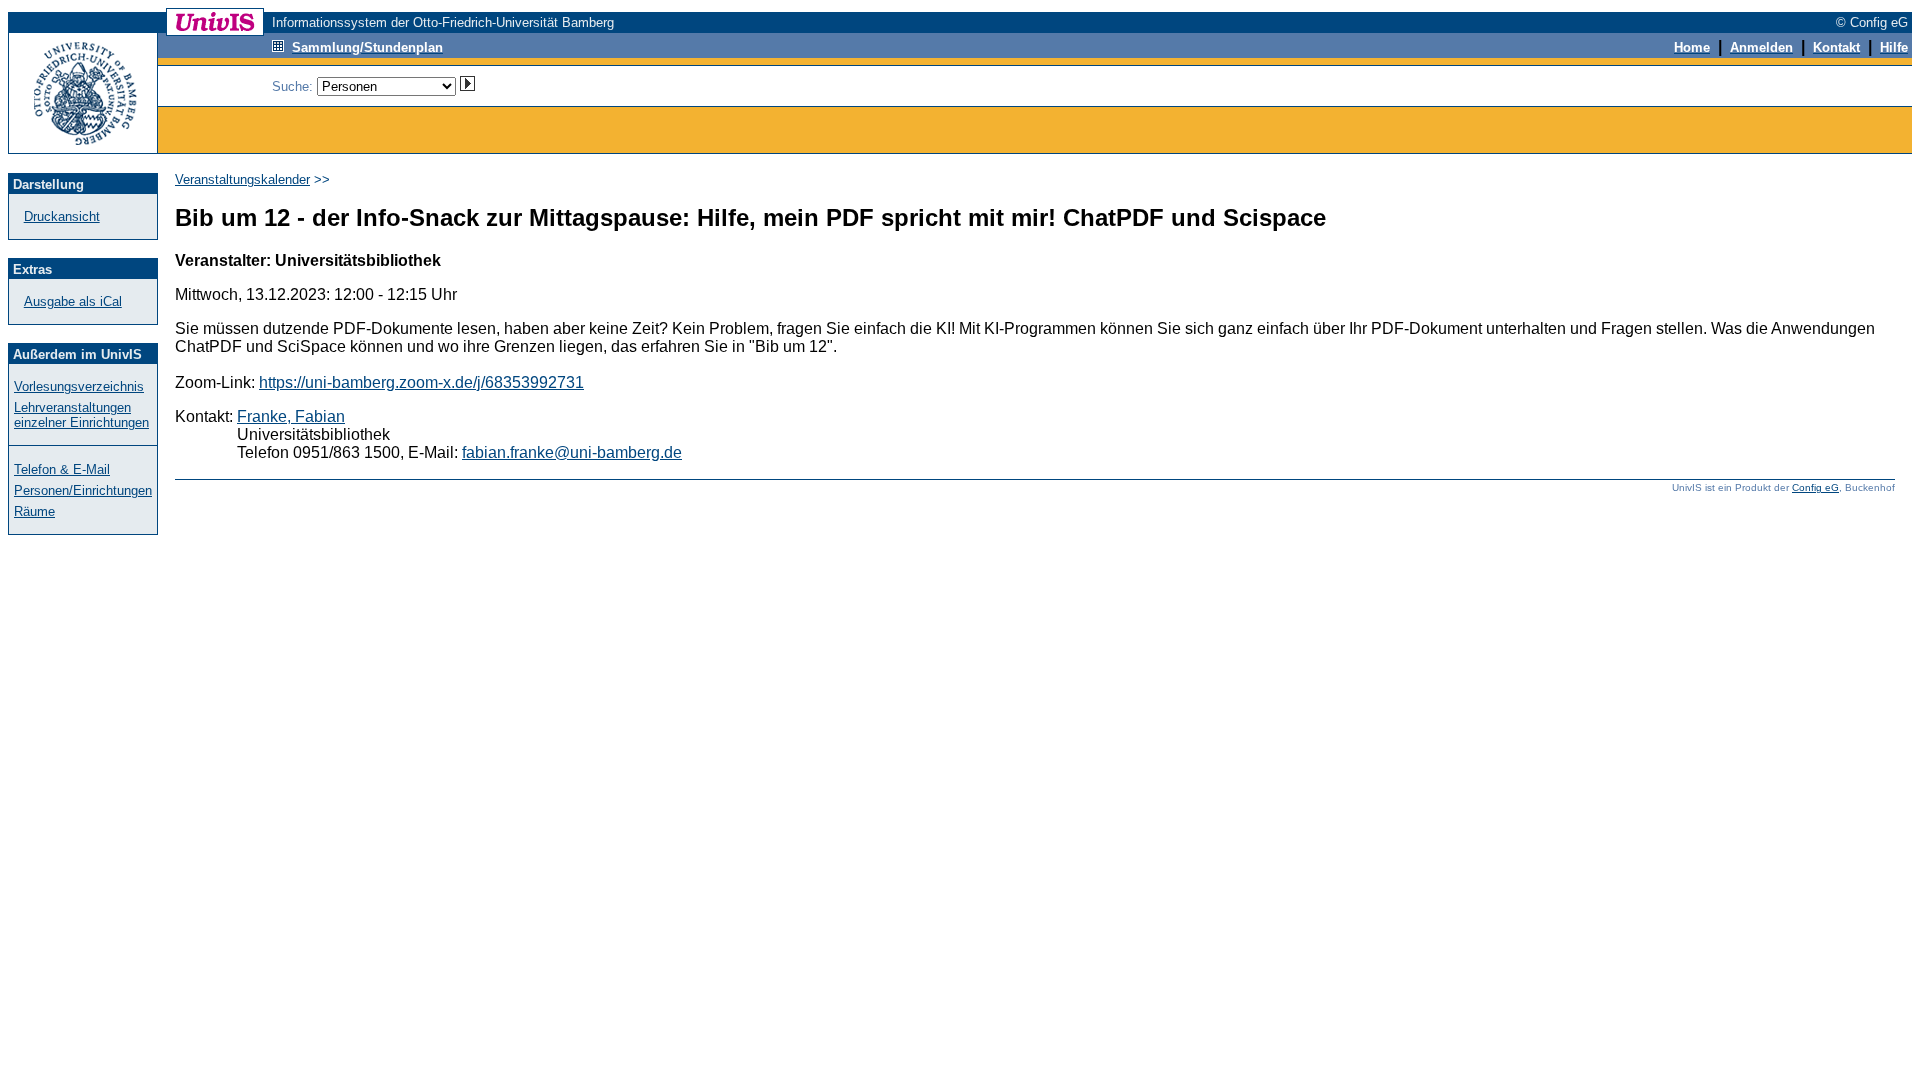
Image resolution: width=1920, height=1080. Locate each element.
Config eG (1815, 487)
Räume (34, 511)
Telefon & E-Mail (62, 469)
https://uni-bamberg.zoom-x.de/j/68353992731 (421, 382)
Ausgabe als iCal (73, 301)
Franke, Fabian (291, 416)
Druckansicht (62, 216)
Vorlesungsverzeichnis (79, 386)
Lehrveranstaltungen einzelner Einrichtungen (81, 415)
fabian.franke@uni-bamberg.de (572, 452)
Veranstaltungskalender (242, 179)
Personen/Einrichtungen (83, 490)
